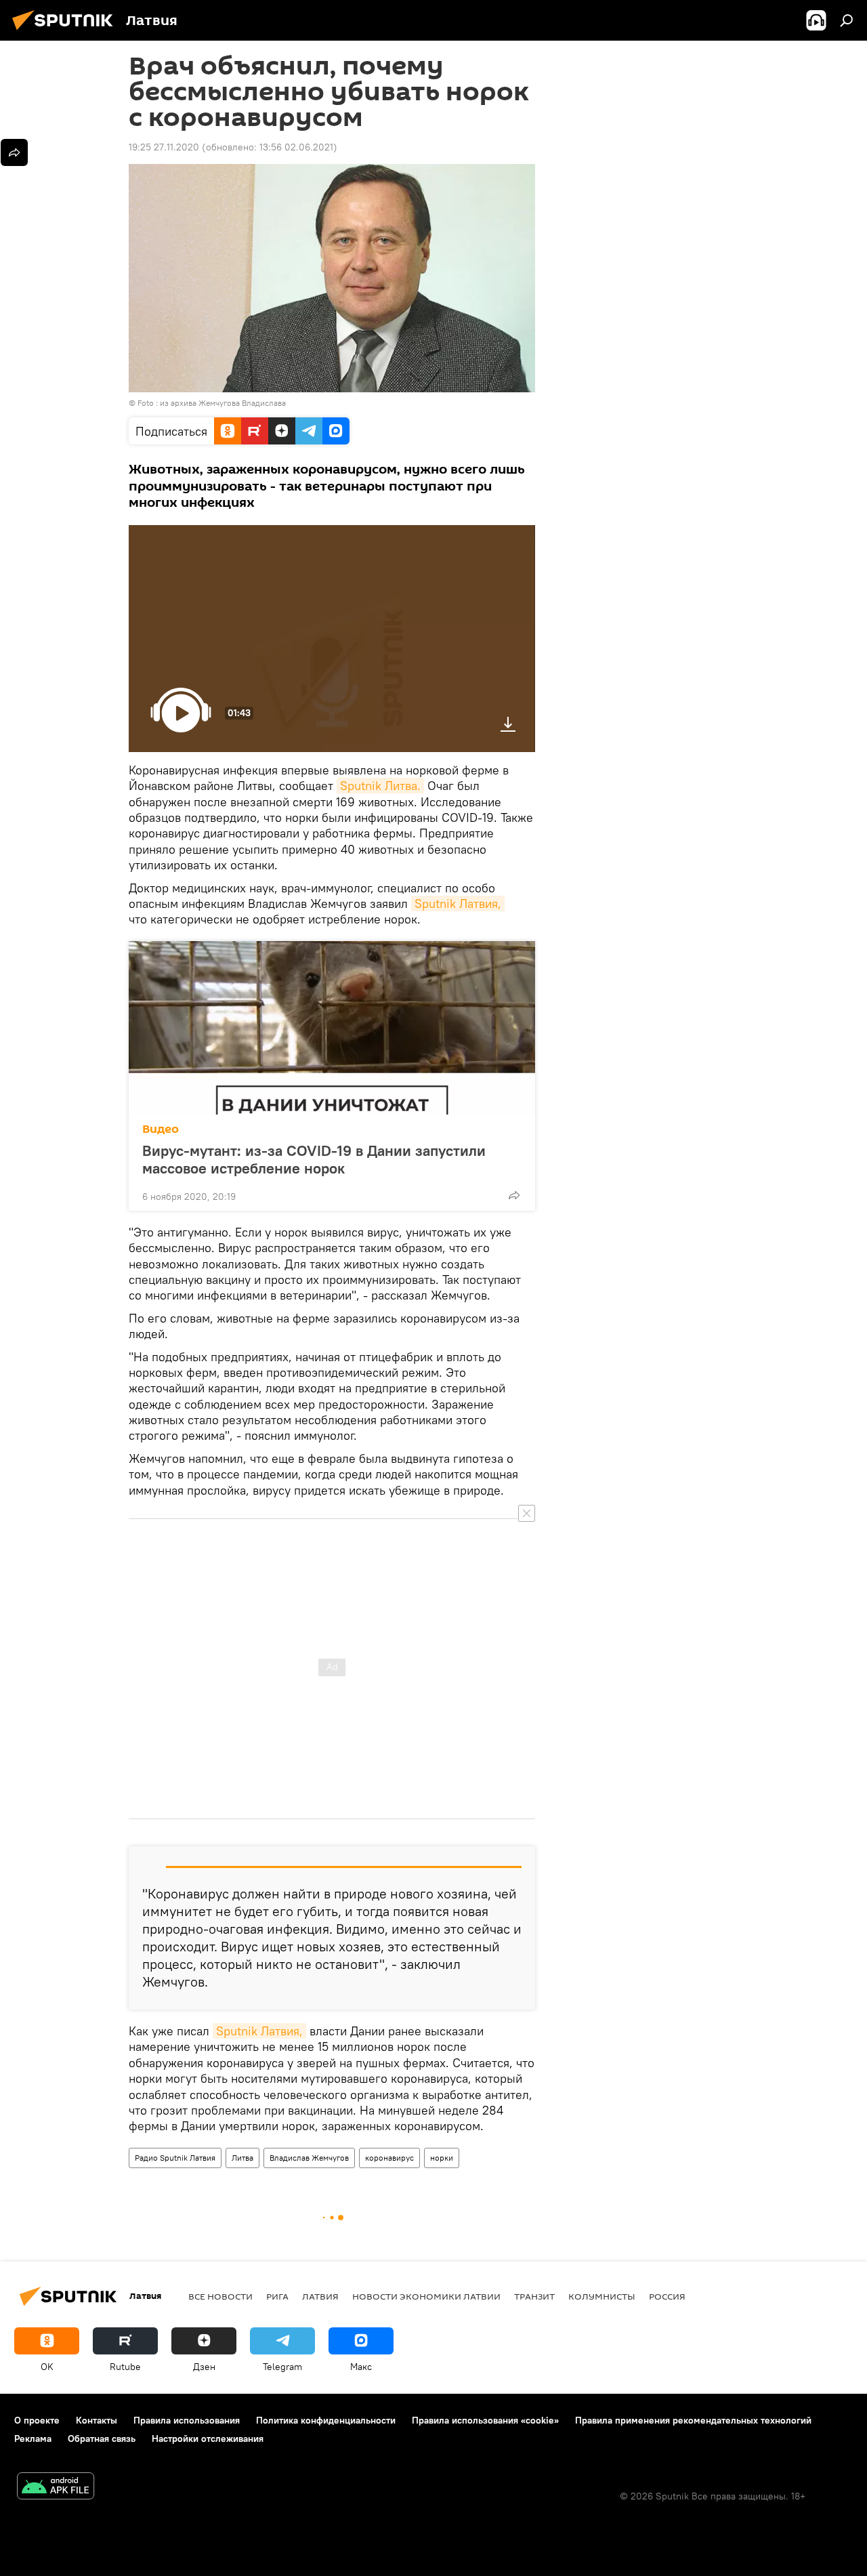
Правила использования (187, 2420)
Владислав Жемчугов (309, 2158)
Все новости (220, 2296)
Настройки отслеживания (208, 2438)
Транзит (534, 2296)
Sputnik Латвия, (458, 903)
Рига (277, 2296)
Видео (161, 1129)
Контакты (97, 2420)
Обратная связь (102, 2438)
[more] (514, 1195)
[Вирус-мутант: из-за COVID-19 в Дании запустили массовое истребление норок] (332, 1028)
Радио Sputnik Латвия (175, 2158)
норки (442, 2158)
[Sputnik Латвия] (66, 32)
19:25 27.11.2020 (164, 147)
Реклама (33, 2438)
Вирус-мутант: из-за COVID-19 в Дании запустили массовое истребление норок (314, 1159)
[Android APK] (56, 2488)
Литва (242, 2158)
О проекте (37, 2420)
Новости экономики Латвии (426, 2296)
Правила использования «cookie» (485, 2420)
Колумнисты (602, 2296)
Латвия (320, 2296)
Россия (667, 2296)
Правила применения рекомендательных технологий (693, 2420)
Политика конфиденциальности (326, 2420)
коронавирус (389, 2158)
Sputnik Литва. (380, 786)
